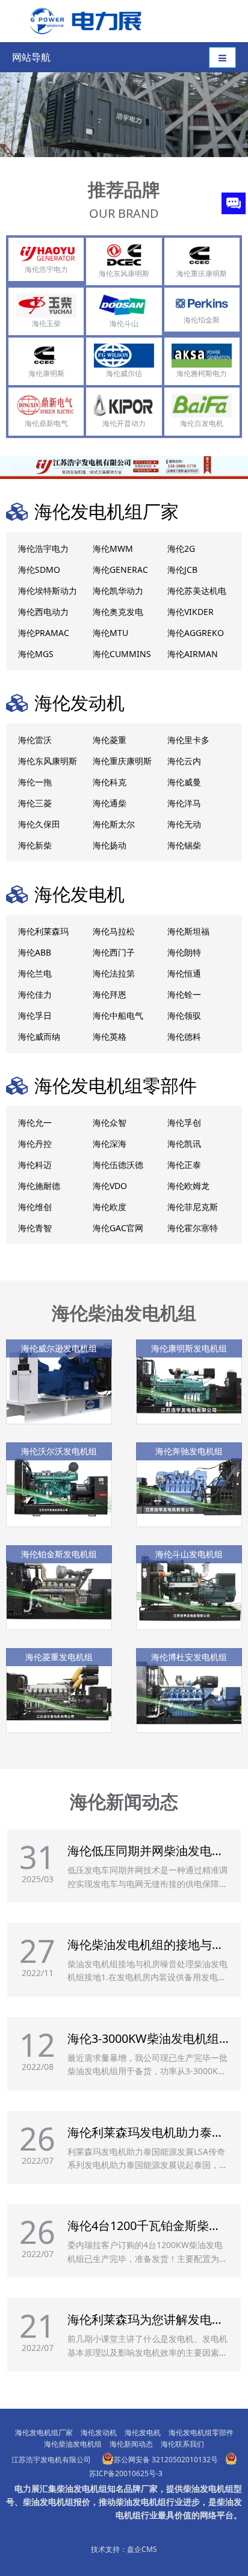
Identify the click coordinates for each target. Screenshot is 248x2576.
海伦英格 (110, 1036)
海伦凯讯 (184, 1144)
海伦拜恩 (110, 994)
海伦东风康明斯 (48, 761)
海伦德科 (184, 1036)
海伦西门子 (114, 952)
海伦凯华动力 (118, 591)
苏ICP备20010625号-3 (126, 2473)
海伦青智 (35, 1228)
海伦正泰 (184, 1165)
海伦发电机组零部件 (116, 1085)
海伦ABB (35, 952)
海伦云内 (184, 761)
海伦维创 (35, 1207)
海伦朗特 (184, 952)
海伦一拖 (35, 782)
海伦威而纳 (39, 1036)
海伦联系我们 (182, 2444)
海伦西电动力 (43, 612)
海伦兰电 (35, 973)
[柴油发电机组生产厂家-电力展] (82, 20)
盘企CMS (142, 2549)
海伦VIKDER (191, 612)
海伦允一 (35, 1123)
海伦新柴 (35, 845)
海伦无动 (184, 824)
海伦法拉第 (114, 973)
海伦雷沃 (35, 740)
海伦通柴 (110, 803)
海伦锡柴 (184, 845)
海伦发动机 (79, 703)
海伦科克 (110, 782)
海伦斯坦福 (188, 931)
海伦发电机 (79, 894)
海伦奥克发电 (118, 612)
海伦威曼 (184, 782)
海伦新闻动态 (124, 1801)
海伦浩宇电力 (43, 548)
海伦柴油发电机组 (124, 1313)
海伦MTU (110, 633)
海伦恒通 (184, 973)
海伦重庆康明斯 (122, 761)
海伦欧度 (110, 1207)
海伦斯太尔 (114, 824)
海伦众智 (110, 1123)
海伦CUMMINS (122, 654)
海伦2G (181, 548)
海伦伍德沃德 (118, 1165)
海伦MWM (113, 548)
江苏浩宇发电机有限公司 (51, 2460)
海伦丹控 (35, 1144)
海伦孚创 (184, 1123)
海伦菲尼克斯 (193, 1207)
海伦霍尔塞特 (193, 1228)
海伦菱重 (110, 740)
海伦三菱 (35, 803)
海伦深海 (110, 1144)
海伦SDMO (39, 570)
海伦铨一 (184, 994)
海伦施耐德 (39, 1186)
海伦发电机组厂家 (107, 511)
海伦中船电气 (118, 1015)
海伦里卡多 (188, 740)
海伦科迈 (35, 1165)
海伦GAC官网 (118, 1228)
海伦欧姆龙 (188, 1186)
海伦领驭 (184, 1015)
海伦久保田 (39, 824)
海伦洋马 (184, 803)
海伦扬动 (110, 845)
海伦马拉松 (114, 931)
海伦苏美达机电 (197, 591)
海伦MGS (36, 654)
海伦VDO (110, 1186)
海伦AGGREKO (196, 633)
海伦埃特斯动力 (48, 591)
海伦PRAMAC (44, 633)
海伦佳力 (35, 994)
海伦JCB (182, 570)
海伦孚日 (35, 1015)
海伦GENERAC (120, 570)
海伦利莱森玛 (43, 931)
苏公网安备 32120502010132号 (166, 2460)
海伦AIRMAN (193, 654)
